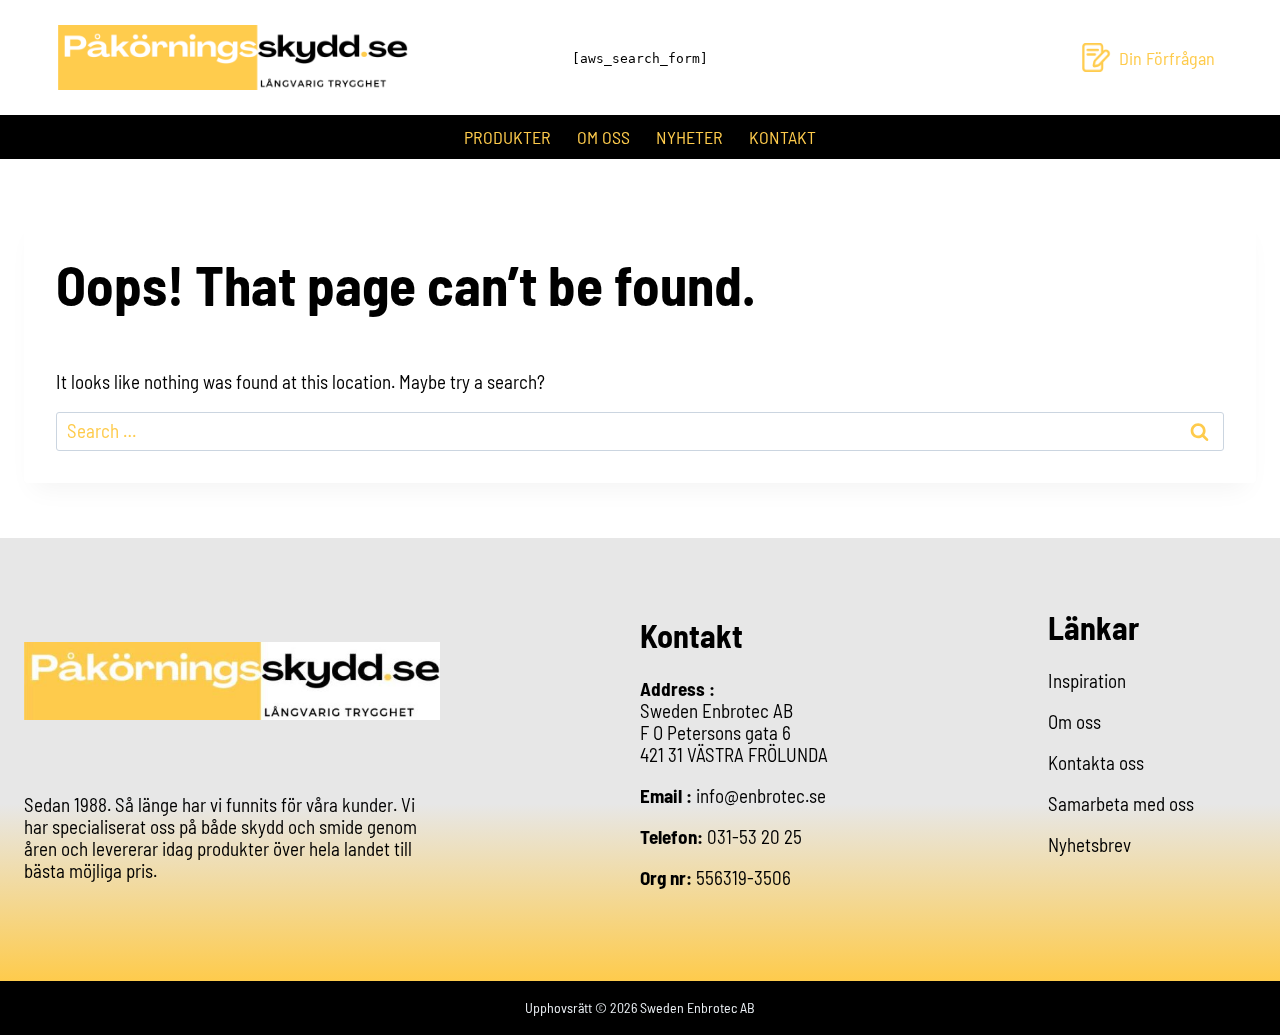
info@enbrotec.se (761, 795)
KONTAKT (782, 137)
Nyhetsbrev (1089, 844)
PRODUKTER (507, 137)
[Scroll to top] (1244, 1003)
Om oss (1074, 721)
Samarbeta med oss (1121, 803)
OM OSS (603, 137)
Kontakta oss (1096, 762)
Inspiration (1087, 680)
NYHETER (689, 137)
